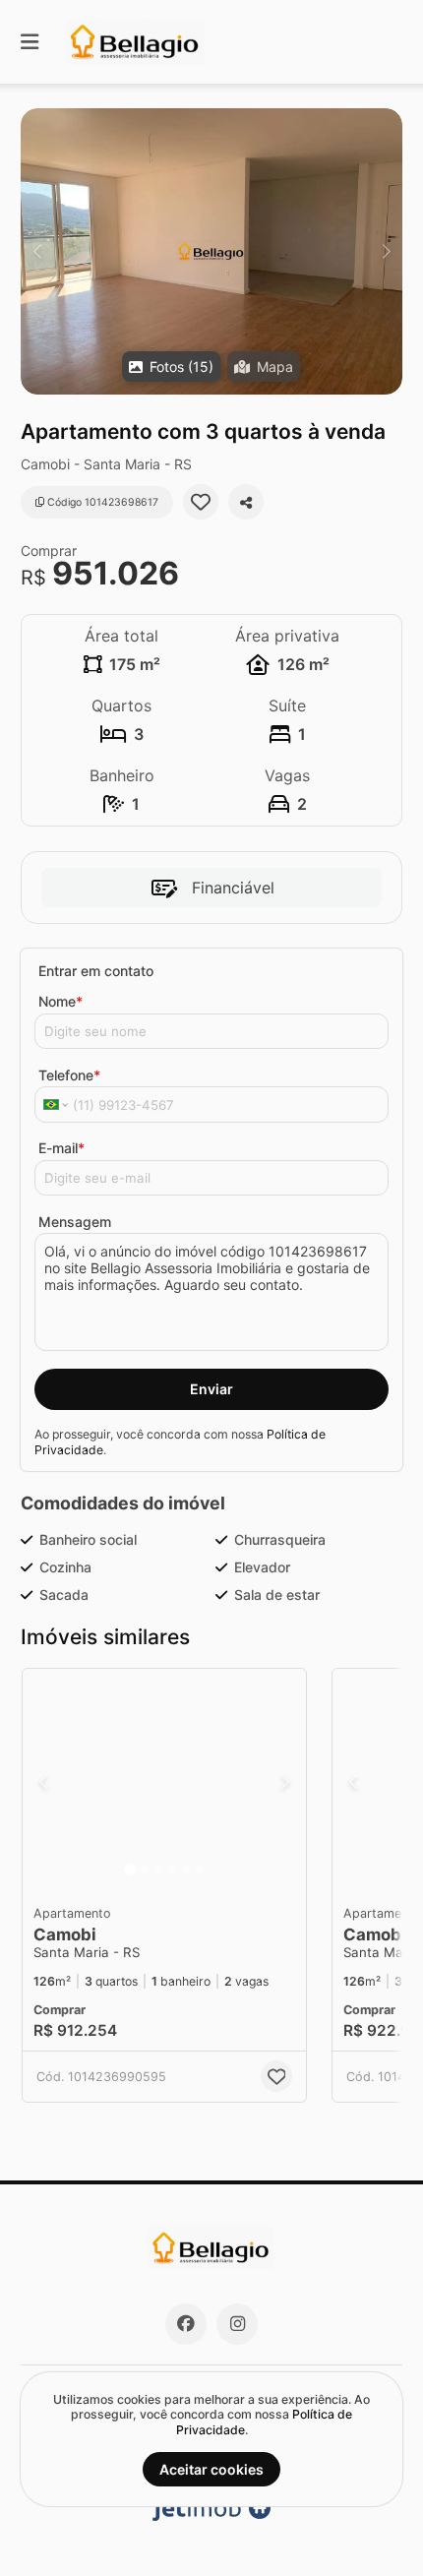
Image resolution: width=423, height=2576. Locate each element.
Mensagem (75, 1222)
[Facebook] (186, 2324)
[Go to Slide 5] (186, 1870)
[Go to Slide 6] (200, 1870)
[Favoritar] (201, 502)
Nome (60, 1001)
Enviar (211, 1389)
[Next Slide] (386, 251)
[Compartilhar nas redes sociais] (246, 502)
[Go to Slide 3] (158, 1870)
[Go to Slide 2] (145, 1870)
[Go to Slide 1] (130, 1870)
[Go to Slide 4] (172, 1870)
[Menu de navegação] (30, 42)
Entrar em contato (96, 971)
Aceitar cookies (211, 2469)
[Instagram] (237, 2324)
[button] (211, 251)
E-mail (61, 1148)
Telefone (69, 1075)
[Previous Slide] (37, 251)
